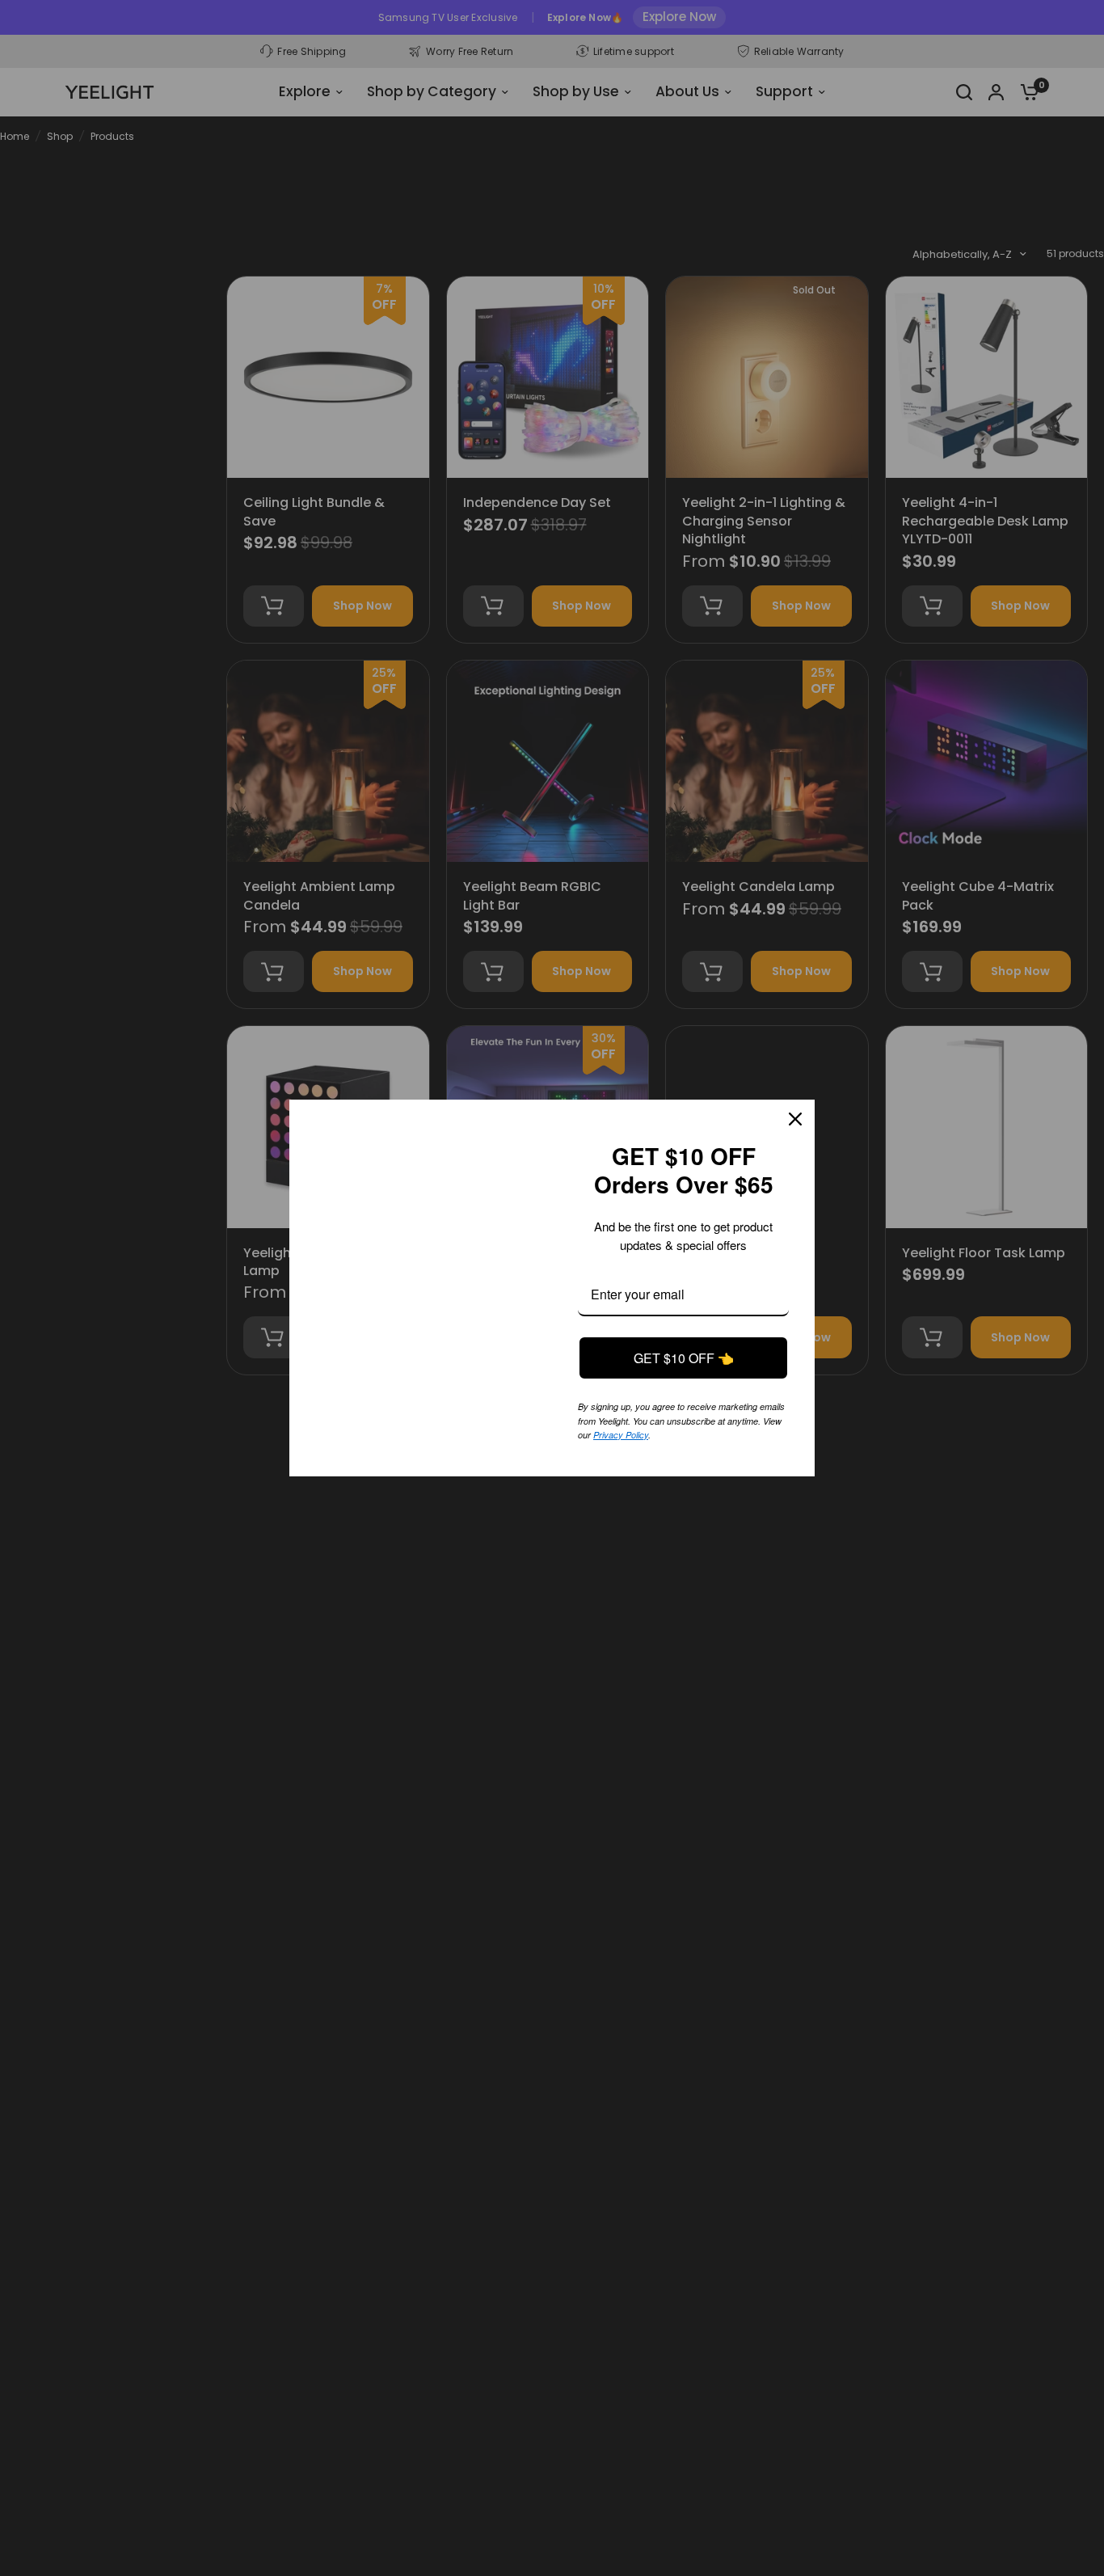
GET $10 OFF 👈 (684, 1344)
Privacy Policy (621, 1421)
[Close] (795, 1105)
